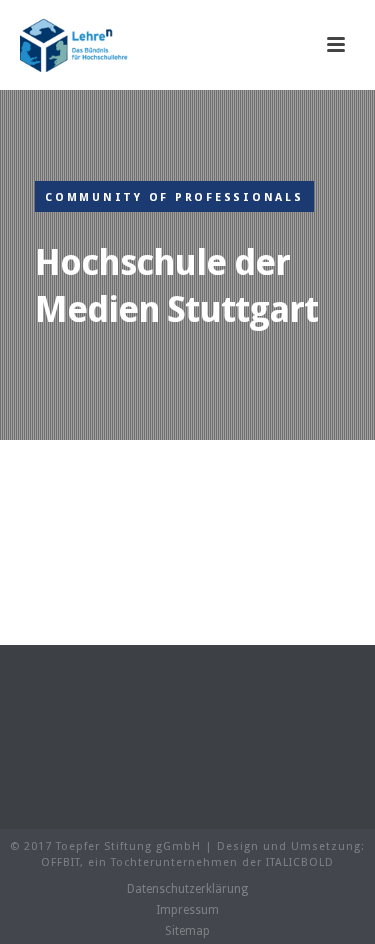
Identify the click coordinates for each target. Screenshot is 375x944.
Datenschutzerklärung (187, 889)
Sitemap (187, 931)
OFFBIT (60, 862)
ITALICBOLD (300, 862)
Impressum (187, 910)
